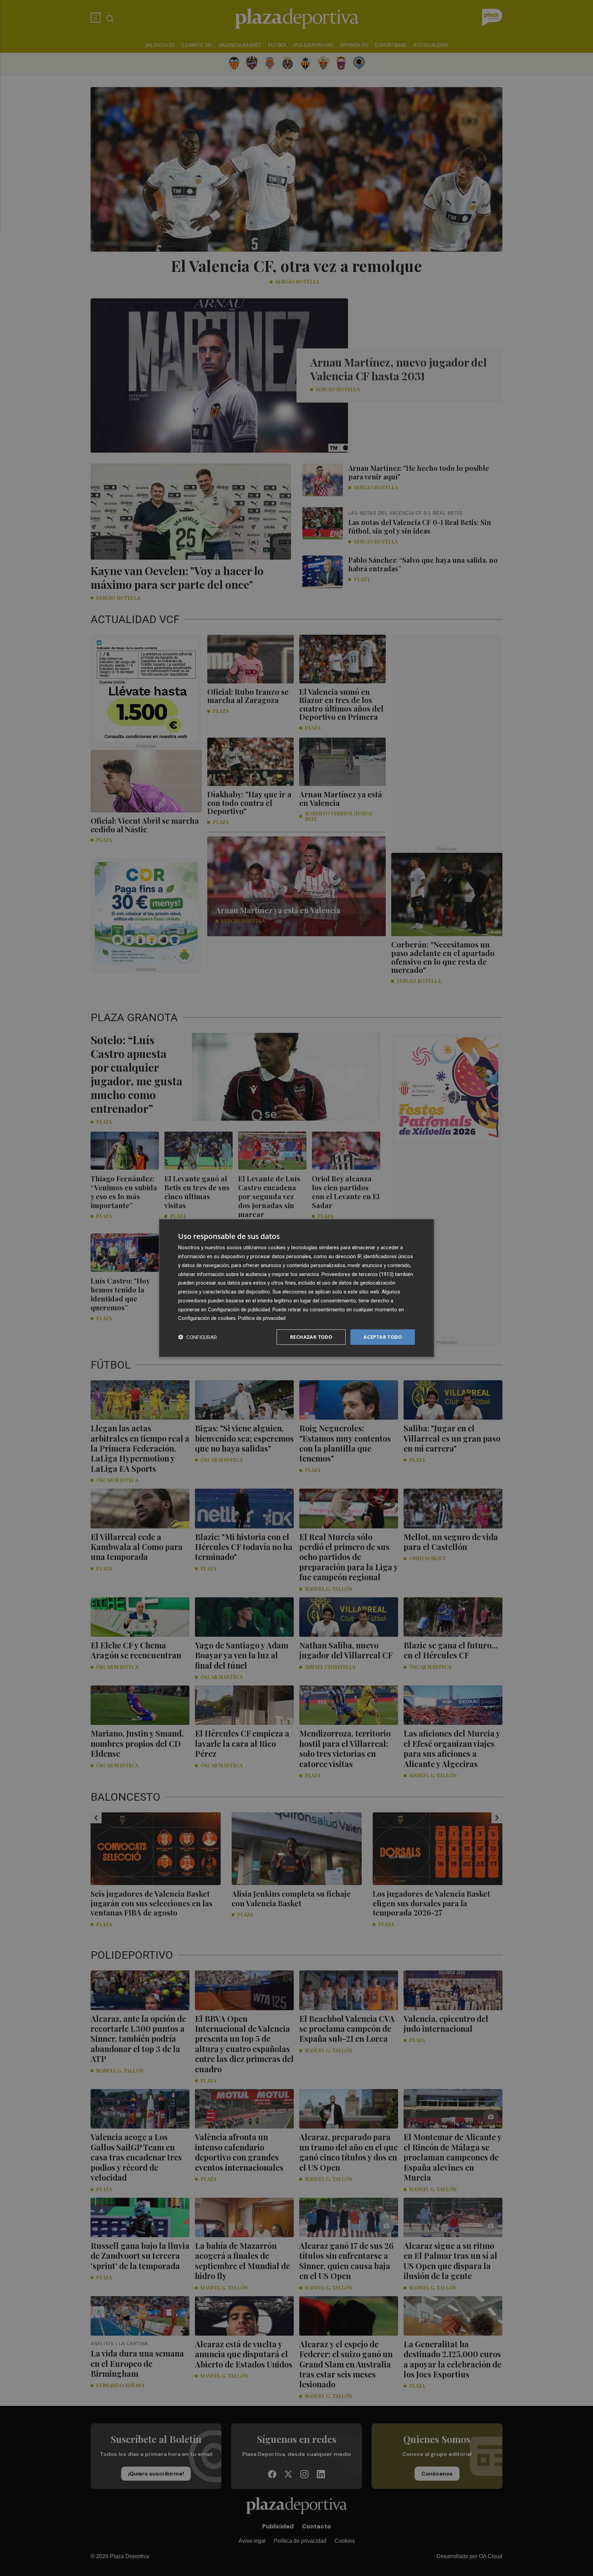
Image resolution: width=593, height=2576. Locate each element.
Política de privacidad (262, 1318)
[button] (197, 1337)
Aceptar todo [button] (383, 1337)
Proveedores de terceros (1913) (358, 1274)
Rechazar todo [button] (311, 1337)
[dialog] (296, 1288)
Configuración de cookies (207, 1318)
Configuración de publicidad (239, 1309)
